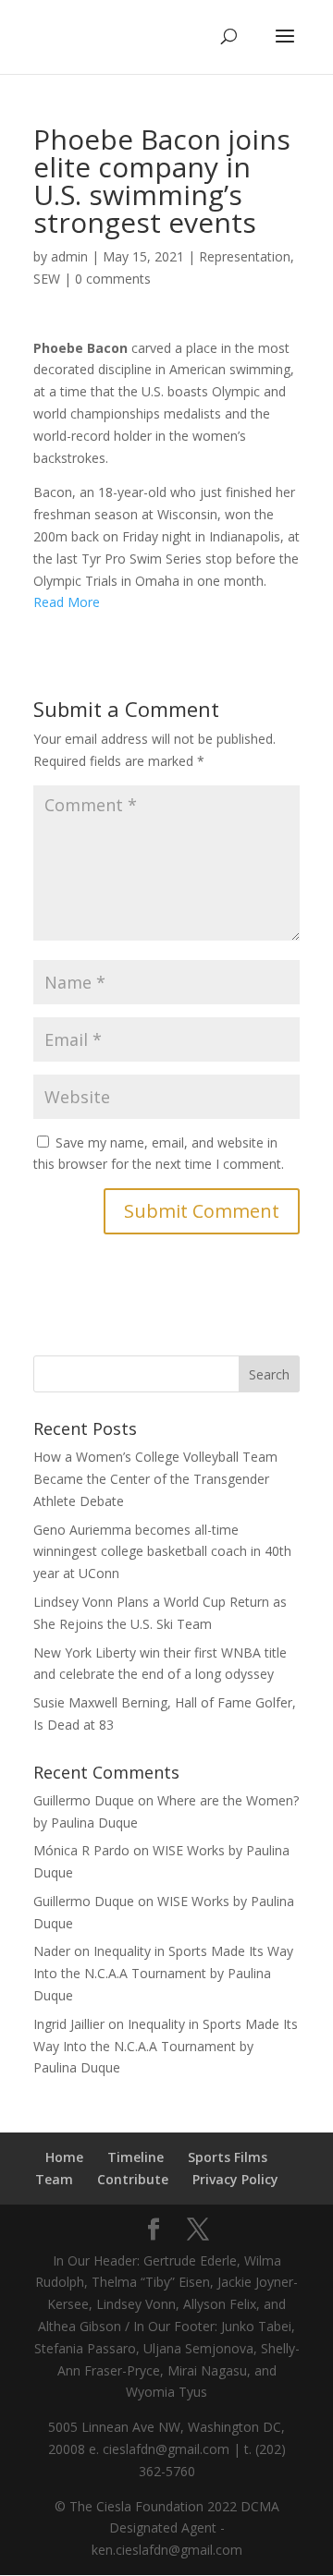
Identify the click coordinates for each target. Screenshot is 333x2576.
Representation (245, 256)
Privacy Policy (235, 2179)
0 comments (113, 279)
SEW (47, 279)
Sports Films (228, 2157)
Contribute (133, 2179)
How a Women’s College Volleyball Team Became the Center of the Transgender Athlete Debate (155, 1479)
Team (54, 2179)
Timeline (136, 2157)
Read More (67, 602)
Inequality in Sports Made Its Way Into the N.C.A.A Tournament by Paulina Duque (163, 1973)
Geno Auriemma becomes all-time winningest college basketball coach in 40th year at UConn (162, 1552)
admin (69, 256)
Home (64, 2157)
